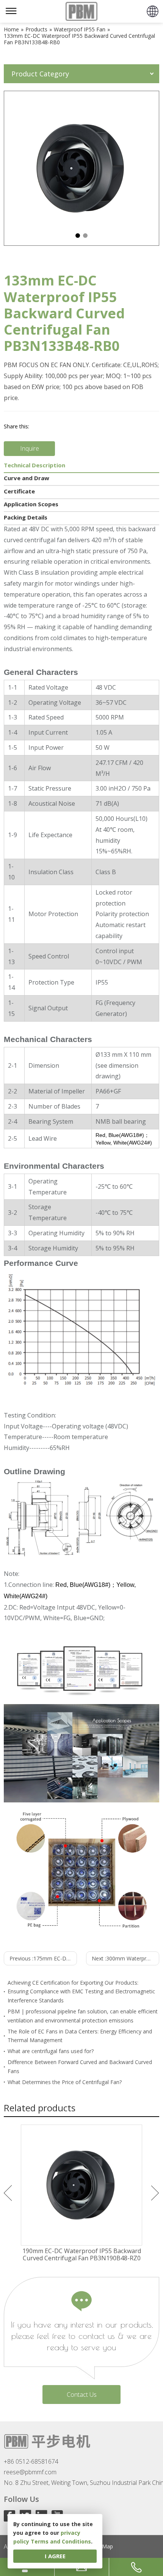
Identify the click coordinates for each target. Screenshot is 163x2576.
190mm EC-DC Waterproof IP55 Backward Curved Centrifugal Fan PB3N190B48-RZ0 (82, 2255)
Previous (8, 2193)
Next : (125, 1958)
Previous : (43, 1958)
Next (155, 2193)
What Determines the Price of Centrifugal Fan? (65, 2082)
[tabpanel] (81, 168)
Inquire (30, 448)
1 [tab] (78, 236)
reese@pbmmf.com (30, 2472)
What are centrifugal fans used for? (51, 2051)
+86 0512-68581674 (31, 2461)
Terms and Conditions (61, 2541)
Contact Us (82, 2395)
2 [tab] (85, 236)
